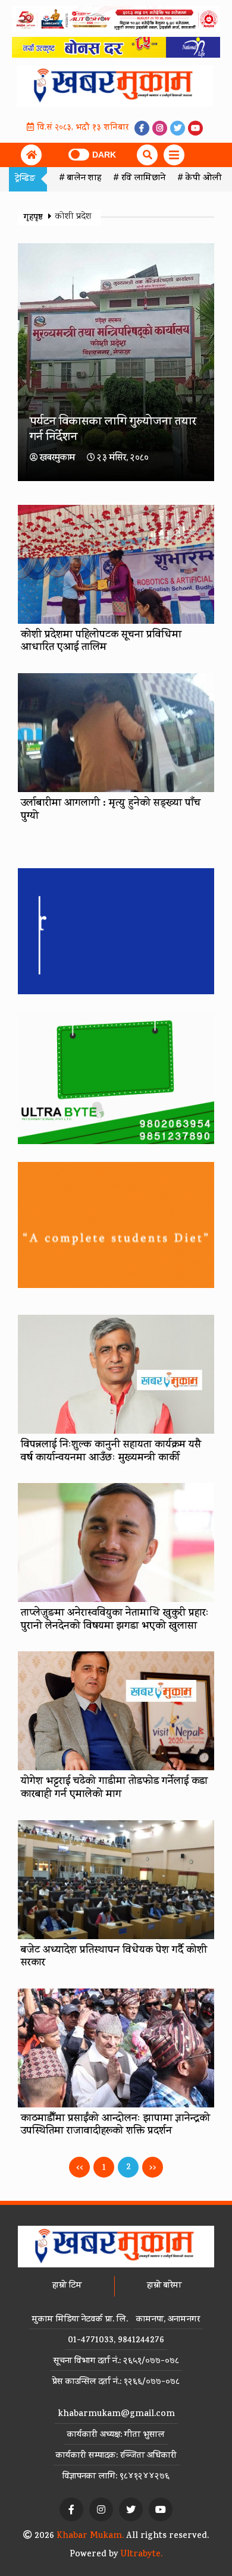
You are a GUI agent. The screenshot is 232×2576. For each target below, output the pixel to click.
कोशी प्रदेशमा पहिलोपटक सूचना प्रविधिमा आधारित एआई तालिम (101, 642)
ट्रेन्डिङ (25, 179)
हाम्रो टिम (67, 2286)
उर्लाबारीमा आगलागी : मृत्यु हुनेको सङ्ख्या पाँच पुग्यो (111, 811)
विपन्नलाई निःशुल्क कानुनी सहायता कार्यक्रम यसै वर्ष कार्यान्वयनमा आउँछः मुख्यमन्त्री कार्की (111, 1452)
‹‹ (80, 2168)
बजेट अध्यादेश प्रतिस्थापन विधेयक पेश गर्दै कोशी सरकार (114, 1958)
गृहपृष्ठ (35, 218)
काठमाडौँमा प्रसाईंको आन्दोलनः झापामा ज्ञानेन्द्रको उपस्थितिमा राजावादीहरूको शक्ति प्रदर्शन (115, 2126)
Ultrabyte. (142, 2555)
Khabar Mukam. (90, 2536)
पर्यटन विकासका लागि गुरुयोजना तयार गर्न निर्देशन (113, 430)
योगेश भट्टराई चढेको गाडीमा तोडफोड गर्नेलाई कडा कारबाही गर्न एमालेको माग (114, 1789)
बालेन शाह (84, 179)
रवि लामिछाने (143, 179)
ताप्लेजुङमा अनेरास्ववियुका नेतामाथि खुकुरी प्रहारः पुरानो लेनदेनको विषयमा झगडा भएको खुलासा (115, 1620)
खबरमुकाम (57, 459)
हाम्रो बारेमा (164, 2286)
